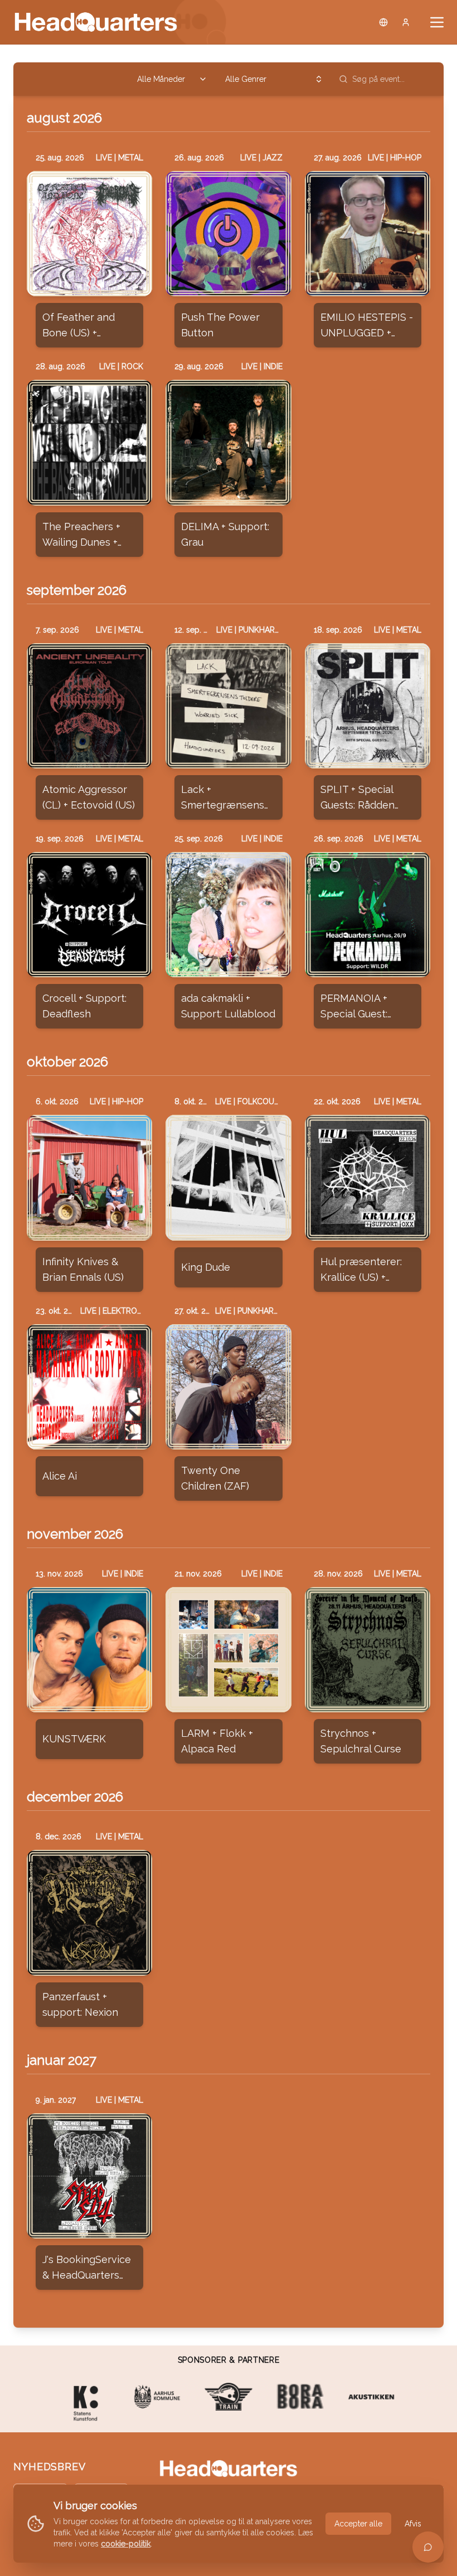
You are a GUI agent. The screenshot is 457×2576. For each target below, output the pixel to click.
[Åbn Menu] (437, 22)
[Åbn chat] (428, 2547)
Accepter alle (358, 2524)
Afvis (413, 2524)
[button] (89, 234)
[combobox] (172, 79)
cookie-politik (126, 2544)
